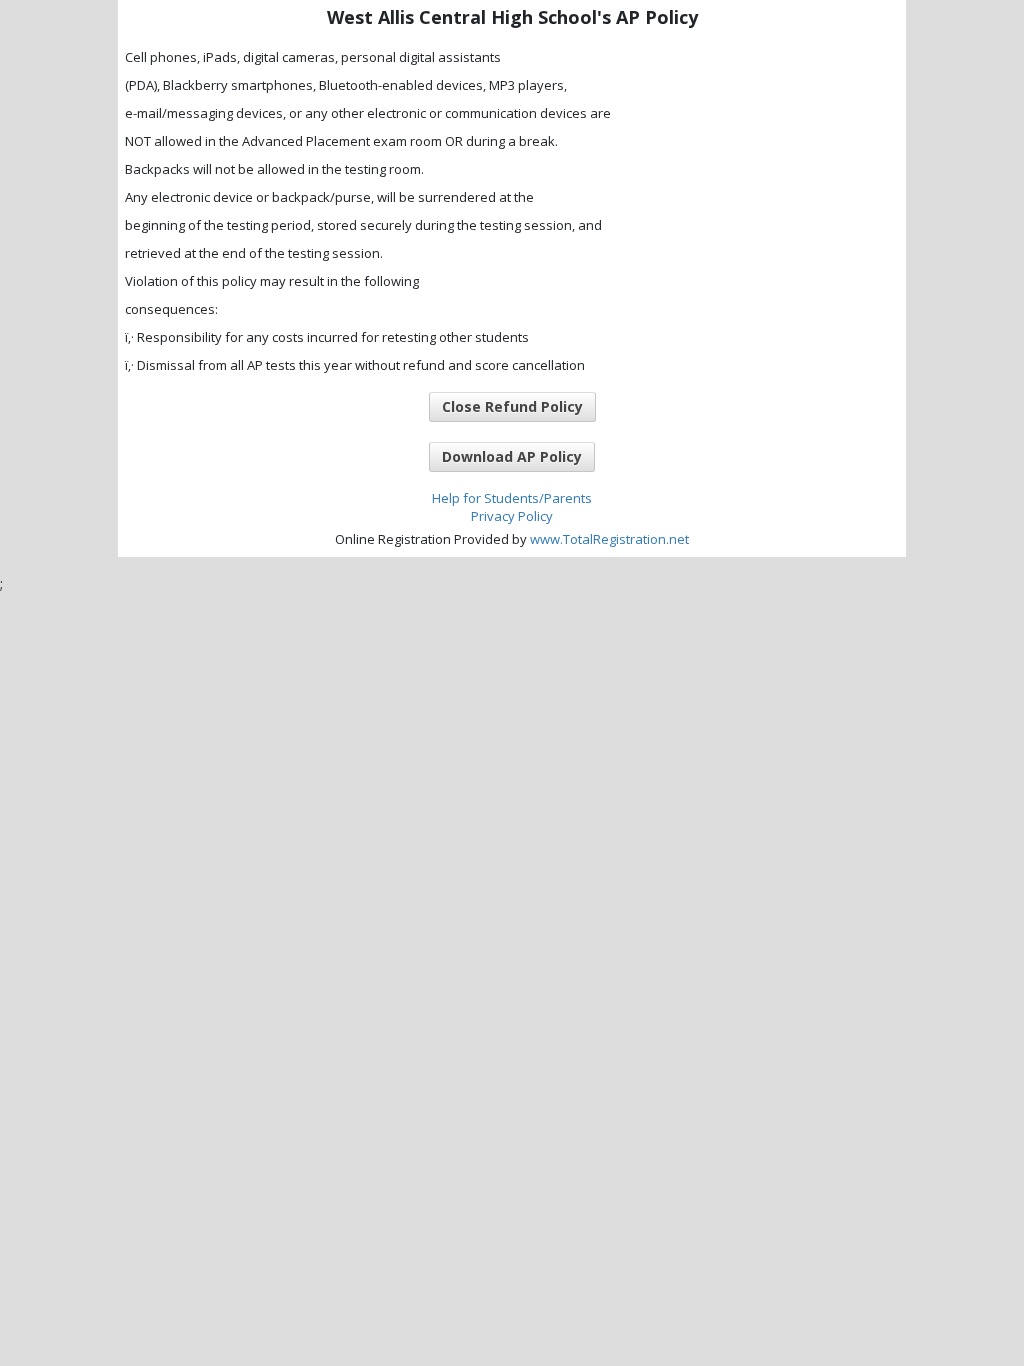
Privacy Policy (512, 516)
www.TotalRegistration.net (609, 539)
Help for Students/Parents (512, 498)
